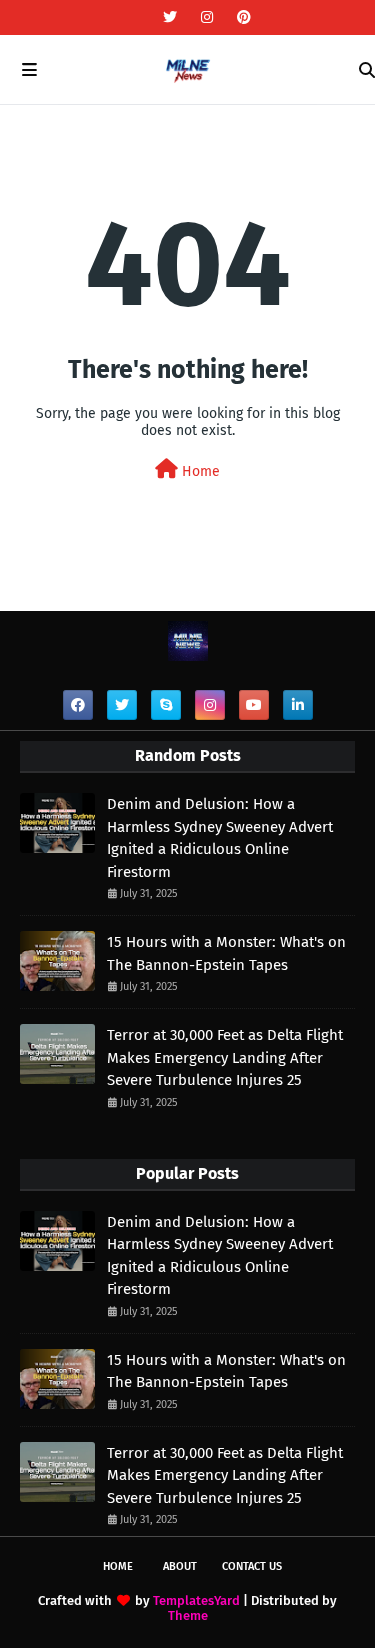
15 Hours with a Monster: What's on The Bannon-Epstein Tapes (226, 953)
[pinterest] (241, 17)
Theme (188, 1615)
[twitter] (170, 17)
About (180, 1566)
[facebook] (78, 705)
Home (199, 471)
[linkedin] (298, 705)
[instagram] (207, 17)
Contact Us (252, 1566)
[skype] (166, 705)
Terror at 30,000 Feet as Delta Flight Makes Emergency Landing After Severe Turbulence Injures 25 (225, 1057)
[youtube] (254, 705)
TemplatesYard (196, 1600)
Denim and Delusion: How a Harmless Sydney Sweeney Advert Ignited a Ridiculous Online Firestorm (220, 838)
